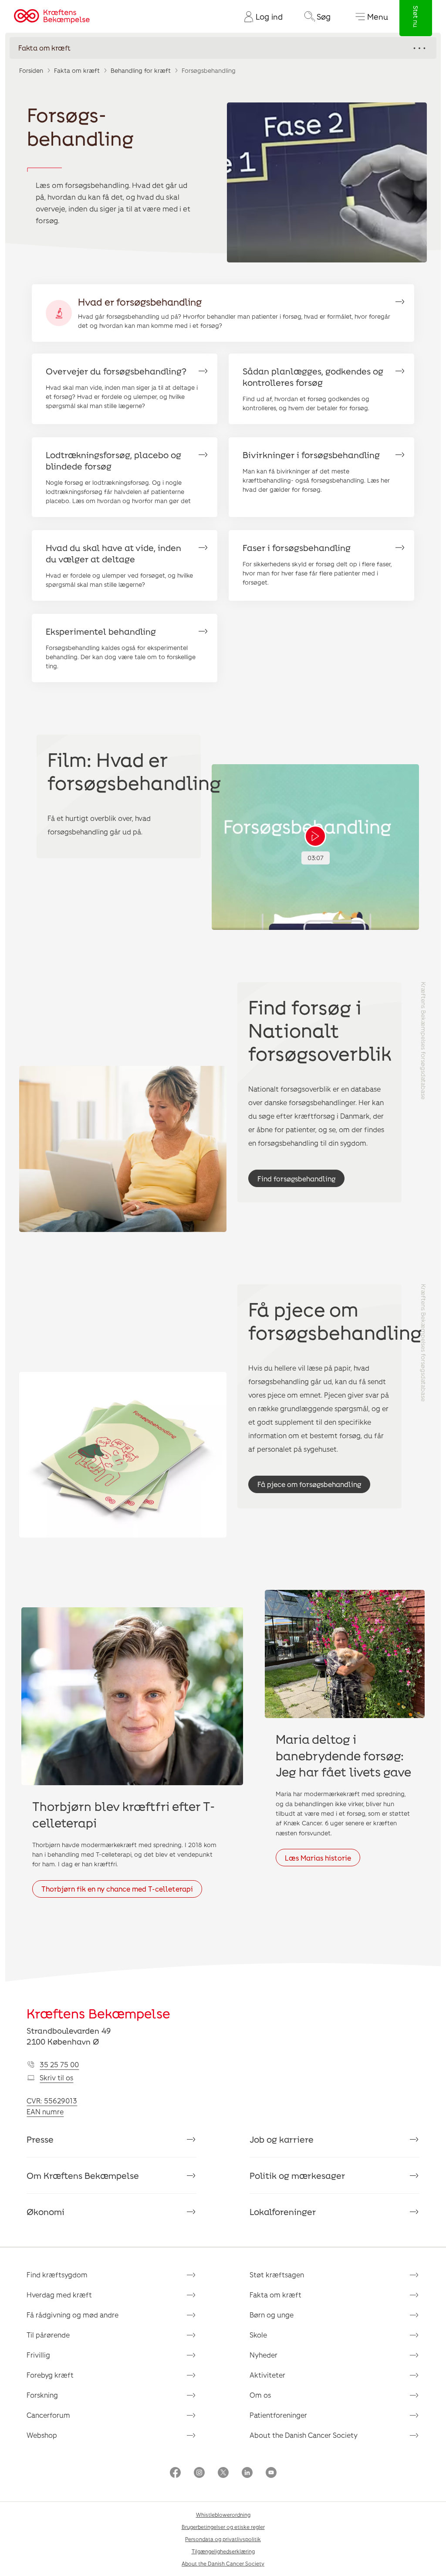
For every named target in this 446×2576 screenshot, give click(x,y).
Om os (260, 2395)
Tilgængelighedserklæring (223, 2551)
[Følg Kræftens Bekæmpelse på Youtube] (271, 2473)
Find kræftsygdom (57, 2275)
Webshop (42, 2435)
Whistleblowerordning (223, 2515)
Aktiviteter (267, 2375)
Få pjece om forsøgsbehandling (309, 1484)
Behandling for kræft (141, 70)
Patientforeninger (278, 2415)
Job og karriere (282, 2139)
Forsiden (31, 70)
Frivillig (38, 2355)
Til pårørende (48, 2335)
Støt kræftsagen (277, 2275)
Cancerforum (48, 2415)
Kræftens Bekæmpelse (98, 2013)
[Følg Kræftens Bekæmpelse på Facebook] (175, 2473)
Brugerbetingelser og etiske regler (223, 2527)
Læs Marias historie (318, 1858)
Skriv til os (56, 2077)
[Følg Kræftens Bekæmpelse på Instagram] (199, 2473)
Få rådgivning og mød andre (73, 2315)
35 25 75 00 (59, 2064)
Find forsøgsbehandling (296, 1179)
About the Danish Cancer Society (304, 2435)
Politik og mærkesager (297, 2175)
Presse (40, 2139)
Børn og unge (272, 2315)
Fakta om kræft (77, 70)
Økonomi (46, 2212)
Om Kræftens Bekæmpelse (83, 2175)
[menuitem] (260, 17)
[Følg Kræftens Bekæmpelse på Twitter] (223, 2473)
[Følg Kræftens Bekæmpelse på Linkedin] (247, 2473)
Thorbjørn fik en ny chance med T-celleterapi (117, 1889)
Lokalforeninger (283, 2212)
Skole (258, 2335)
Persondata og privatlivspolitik (223, 2539)
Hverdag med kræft (59, 2295)
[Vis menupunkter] (223, 48)
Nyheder (264, 2355)
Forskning (42, 2395)
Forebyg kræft (50, 2375)
